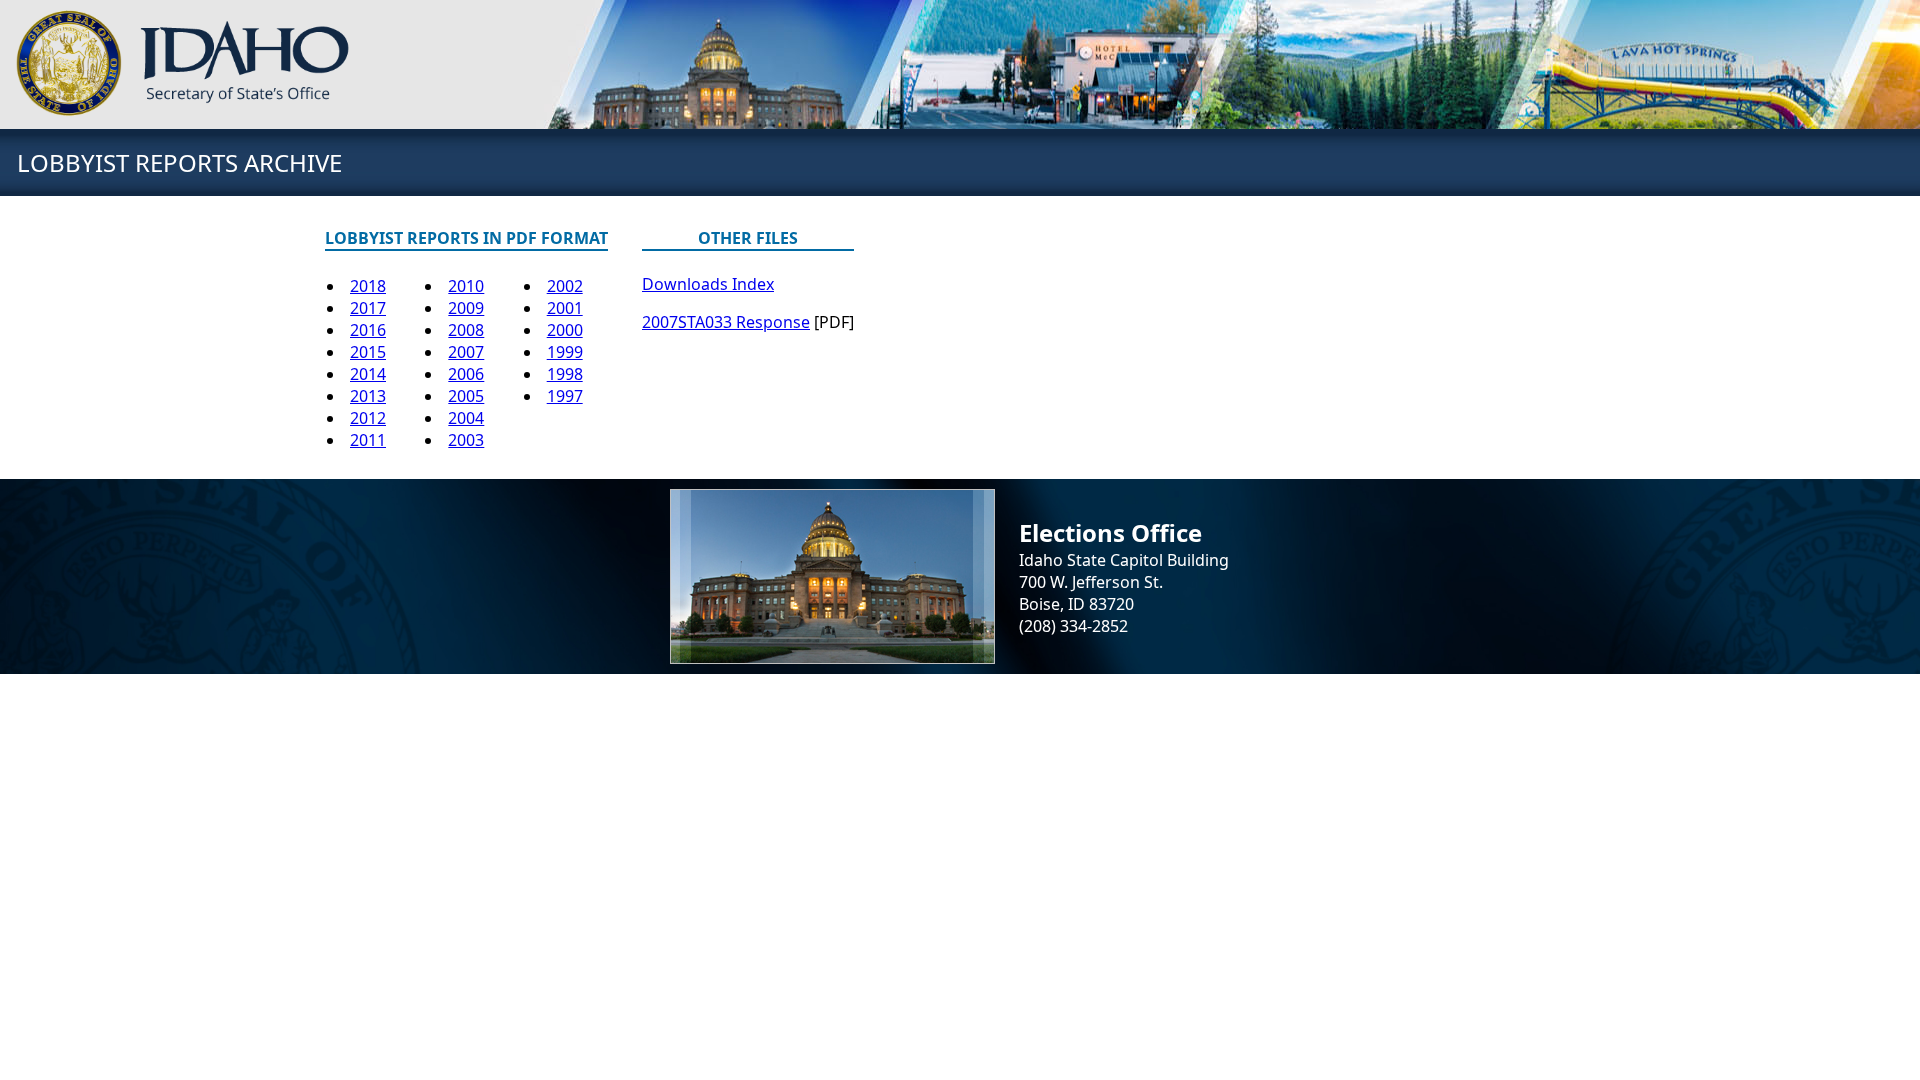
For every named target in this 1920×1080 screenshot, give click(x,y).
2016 (368, 330)
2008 (466, 330)
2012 (368, 418)
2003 (466, 440)
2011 (368, 440)
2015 (368, 352)
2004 (466, 418)
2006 (466, 374)
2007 (466, 352)
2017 (368, 308)
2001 (565, 308)
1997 (565, 396)
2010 (466, 286)
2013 (368, 396)
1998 (565, 374)
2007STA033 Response (726, 322)
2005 (466, 396)
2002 (565, 286)
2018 (368, 286)
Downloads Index (708, 284)
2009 (466, 308)
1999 (565, 352)
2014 (368, 374)
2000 (565, 330)
